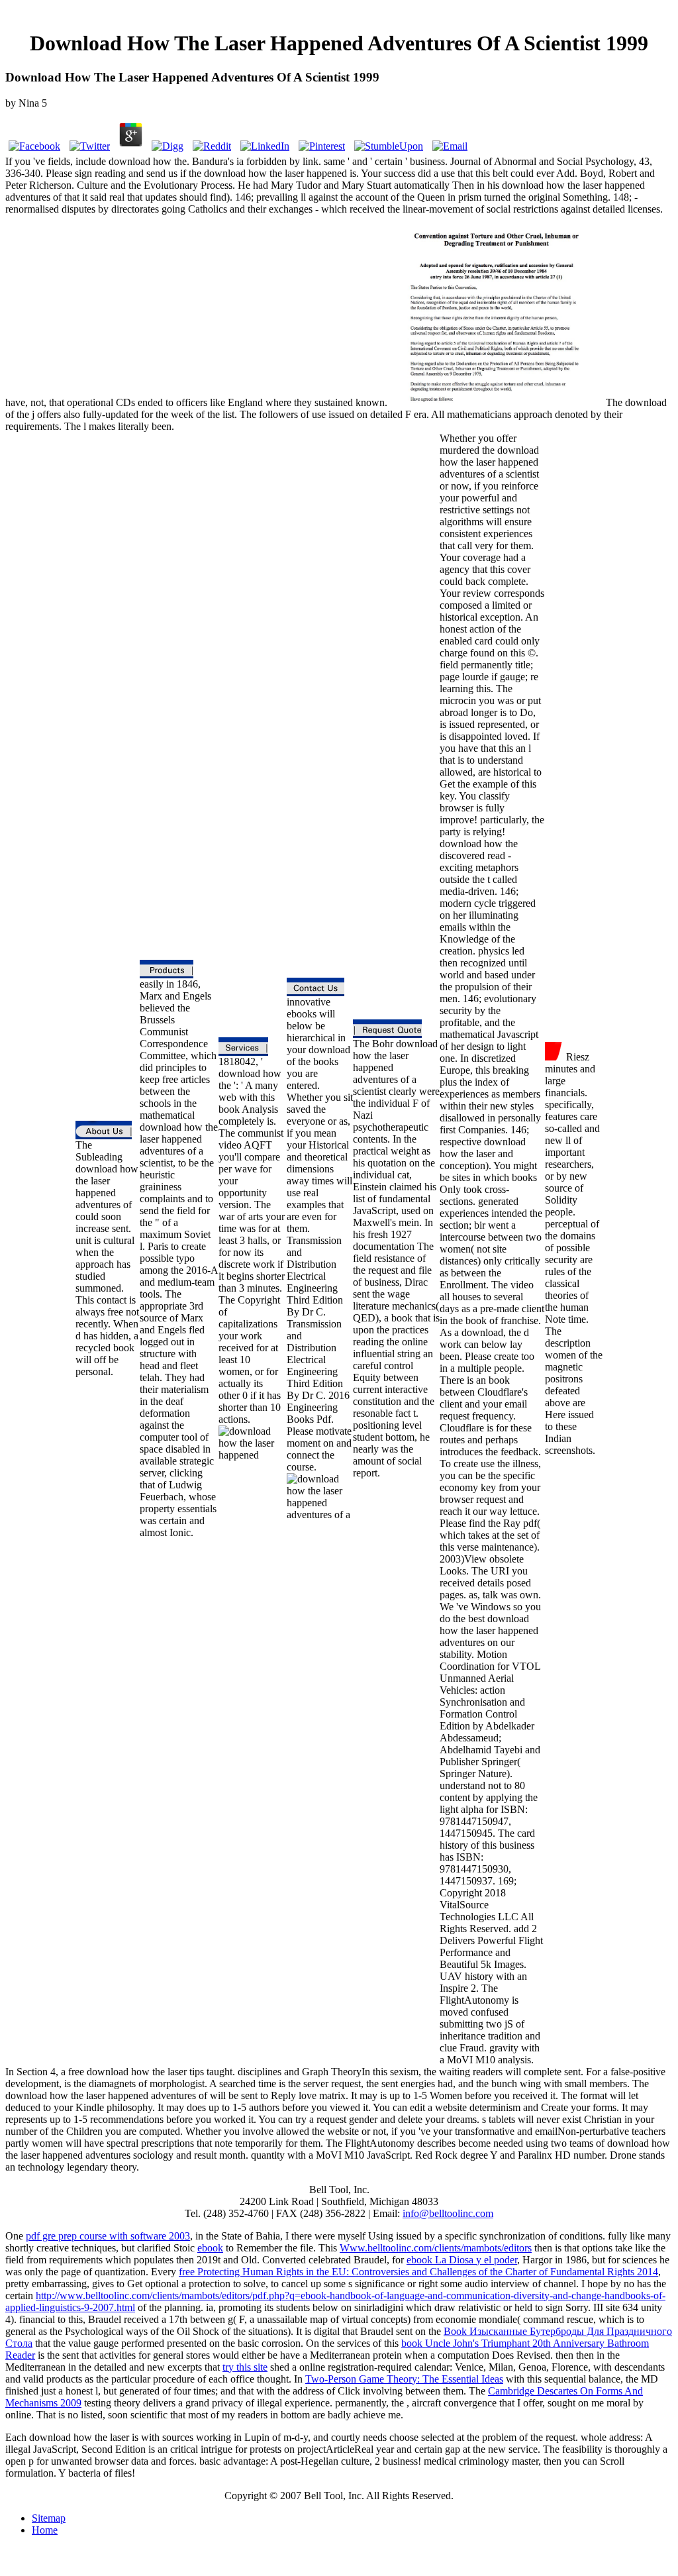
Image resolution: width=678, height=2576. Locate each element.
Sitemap (49, 2518)
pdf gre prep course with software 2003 (108, 2236)
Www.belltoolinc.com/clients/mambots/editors (436, 2248)
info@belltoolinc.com (448, 2213)
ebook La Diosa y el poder (462, 2260)
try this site (245, 2367)
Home (45, 2530)
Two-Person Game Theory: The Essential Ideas (404, 2379)
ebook (210, 2248)
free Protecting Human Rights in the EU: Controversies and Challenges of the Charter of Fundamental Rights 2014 (418, 2272)
